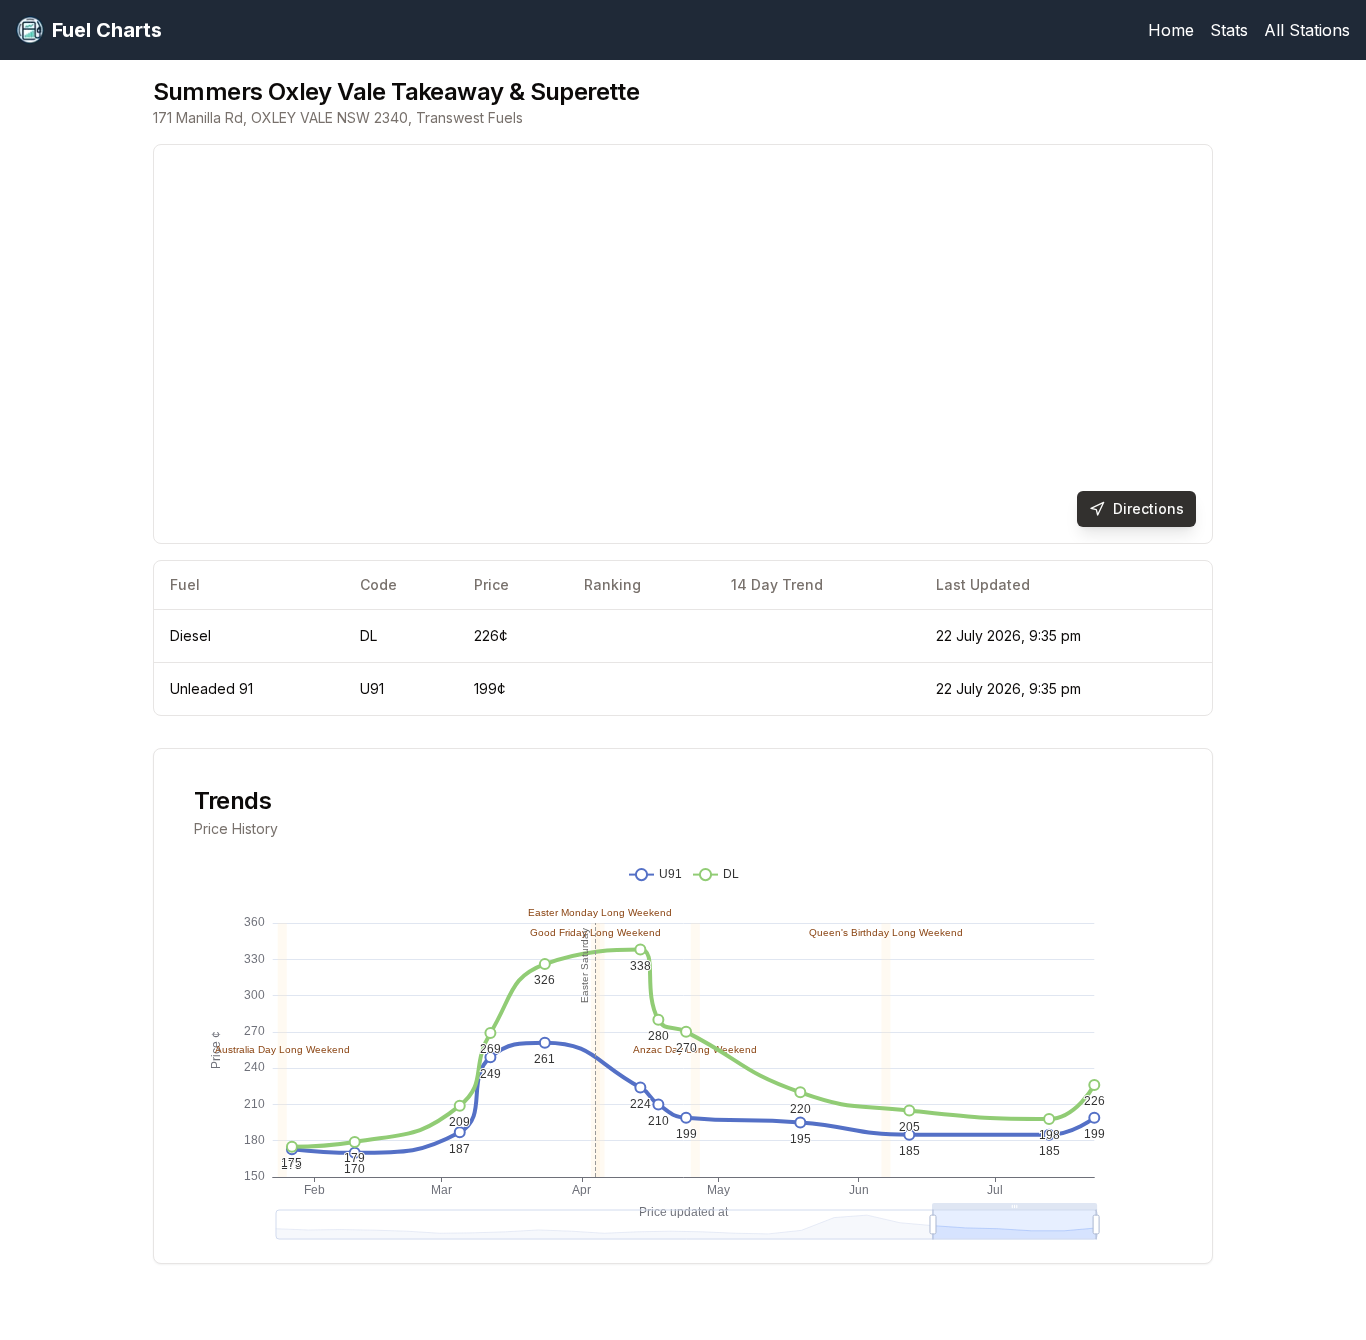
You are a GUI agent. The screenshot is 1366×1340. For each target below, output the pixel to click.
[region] (683, 344)
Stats (1229, 30)
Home (1171, 30)
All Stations (1307, 30)
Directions (1148, 508)
